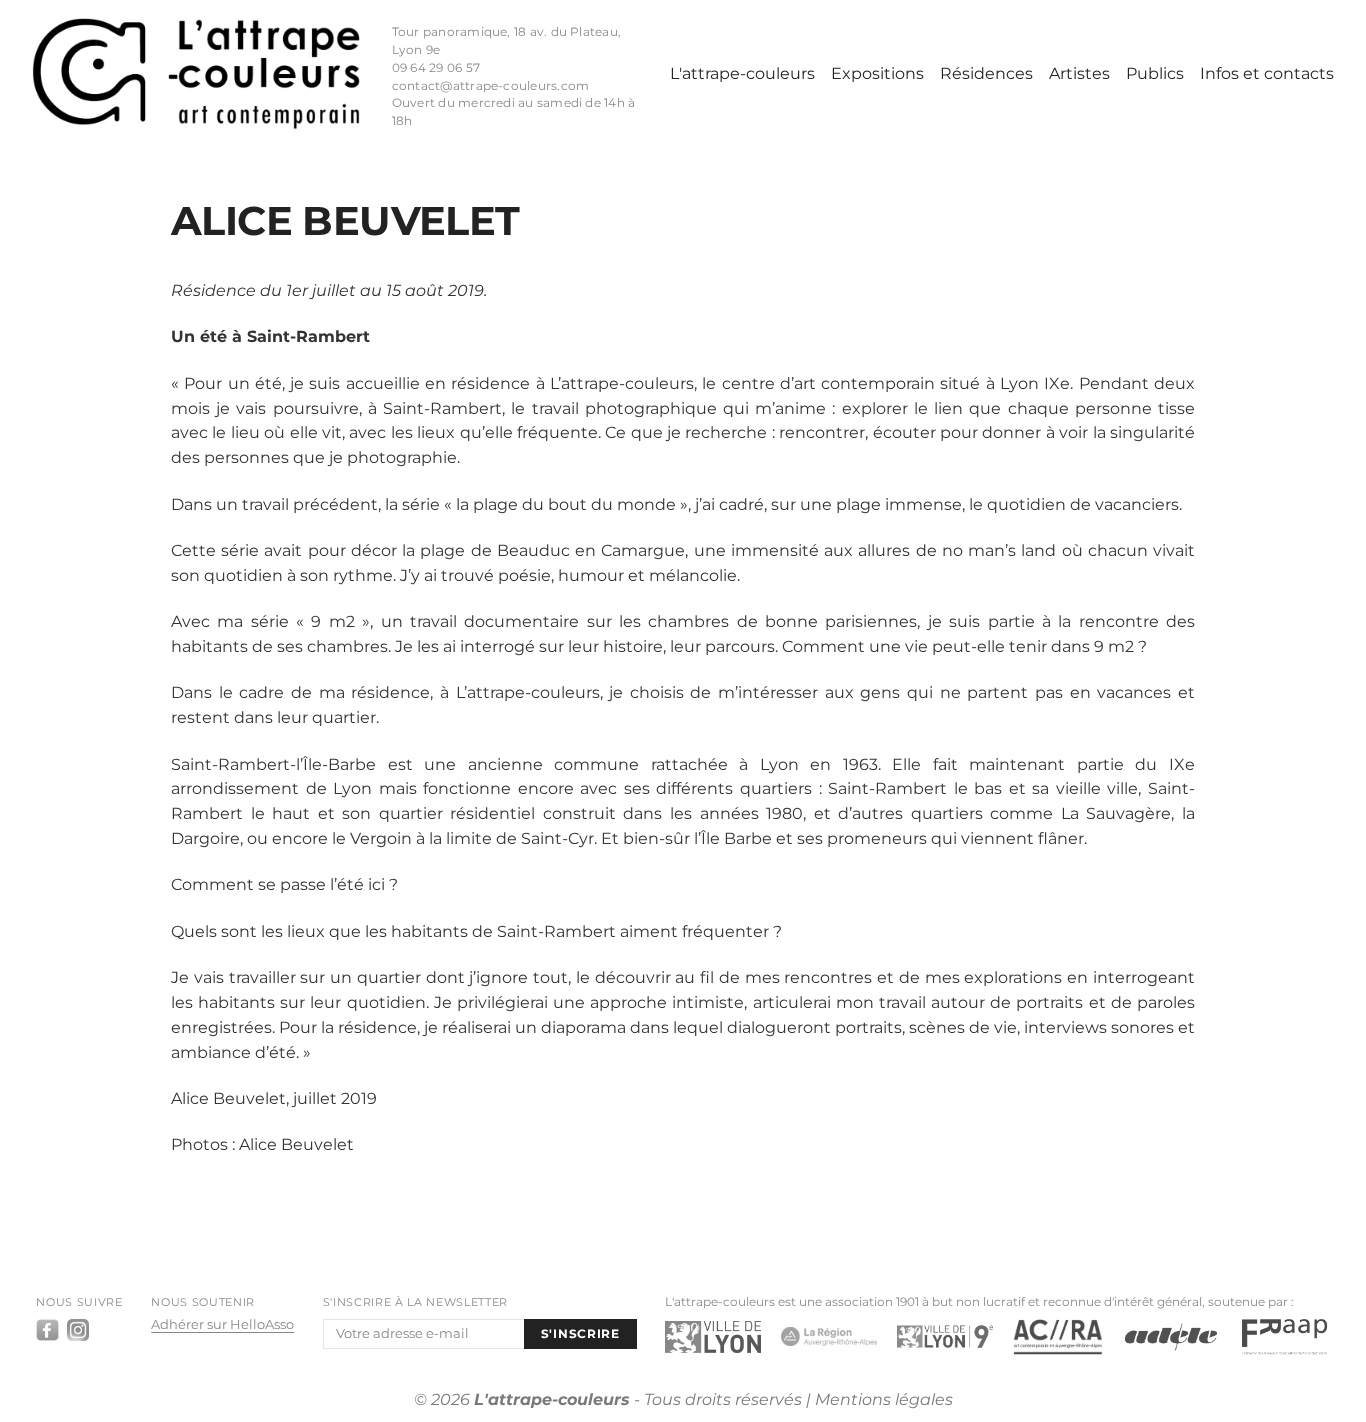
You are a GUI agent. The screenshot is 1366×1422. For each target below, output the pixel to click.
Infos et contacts (1267, 73)
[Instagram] (78, 1330)
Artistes (1079, 73)
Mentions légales (884, 1399)
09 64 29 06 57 (436, 68)
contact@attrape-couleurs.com (490, 86)
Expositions (877, 73)
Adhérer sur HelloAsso (222, 1324)
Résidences (986, 73)
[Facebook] (47, 1330)
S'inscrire (580, 1333)
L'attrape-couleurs (742, 73)
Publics (1155, 73)
